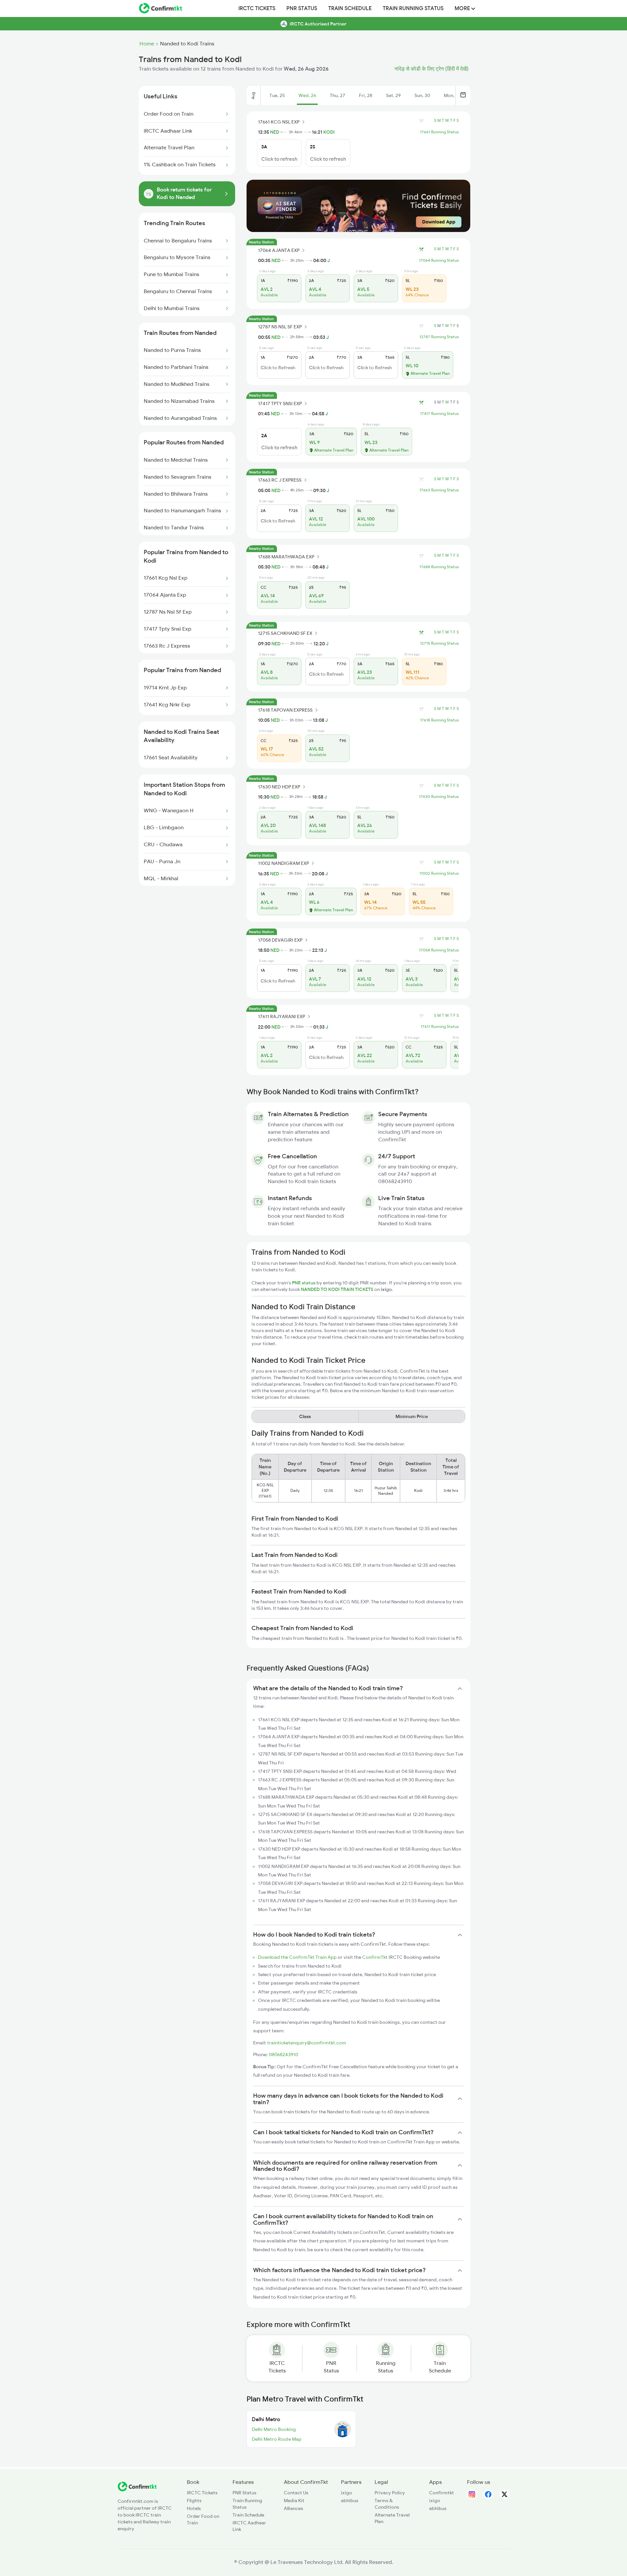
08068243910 (283, 2055)
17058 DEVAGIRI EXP (280, 940)
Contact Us (296, 2493)
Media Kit (294, 2501)
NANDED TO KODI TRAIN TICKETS (338, 1289)
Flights (194, 2501)
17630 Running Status (439, 797)
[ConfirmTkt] (137, 2490)
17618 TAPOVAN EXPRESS (285, 710)
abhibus (350, 2501)
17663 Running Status (439, 490)
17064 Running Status (439, 260)
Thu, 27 (338, 95)
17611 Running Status (440, 1027)
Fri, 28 (366, 95)
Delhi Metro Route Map (277, 2439)
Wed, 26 (307, 95)
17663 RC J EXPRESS (280, 480)
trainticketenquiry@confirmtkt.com (307, 2043)
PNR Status (302, 8)
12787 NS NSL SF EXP (280, 327)
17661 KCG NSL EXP (279, 122)
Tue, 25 (277, 95)
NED (275, 132)
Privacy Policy (390, 2493)
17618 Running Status (439, 720)
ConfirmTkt (375, 1957)
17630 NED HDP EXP (279, 787)
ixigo (346, 2493)
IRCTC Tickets (257, 8)
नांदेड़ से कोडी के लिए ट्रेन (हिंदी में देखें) (432, 69)
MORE (463, 8)
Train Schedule (350, 8)
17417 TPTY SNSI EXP (280, 404)
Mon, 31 (452, 95)
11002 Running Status (439, 873)
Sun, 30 (422, 95)
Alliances (293, 2508)
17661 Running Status (439, 132)
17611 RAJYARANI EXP (281, 1016)
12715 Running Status (439, 643)
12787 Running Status (439, 337)
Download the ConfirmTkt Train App (297, 1957)
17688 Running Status (439, 567)
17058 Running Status (439, 950)
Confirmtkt (442, 2493)
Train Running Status (413, 8)
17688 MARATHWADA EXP (286, 557)
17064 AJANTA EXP (279, 250)
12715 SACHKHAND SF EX (285, 633)
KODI (329, 132)
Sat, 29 (393, 95)
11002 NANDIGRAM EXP (283, 863)
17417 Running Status (439, 414)
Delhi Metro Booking (274, 2429)
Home (147, 44)
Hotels (194, 2508)
